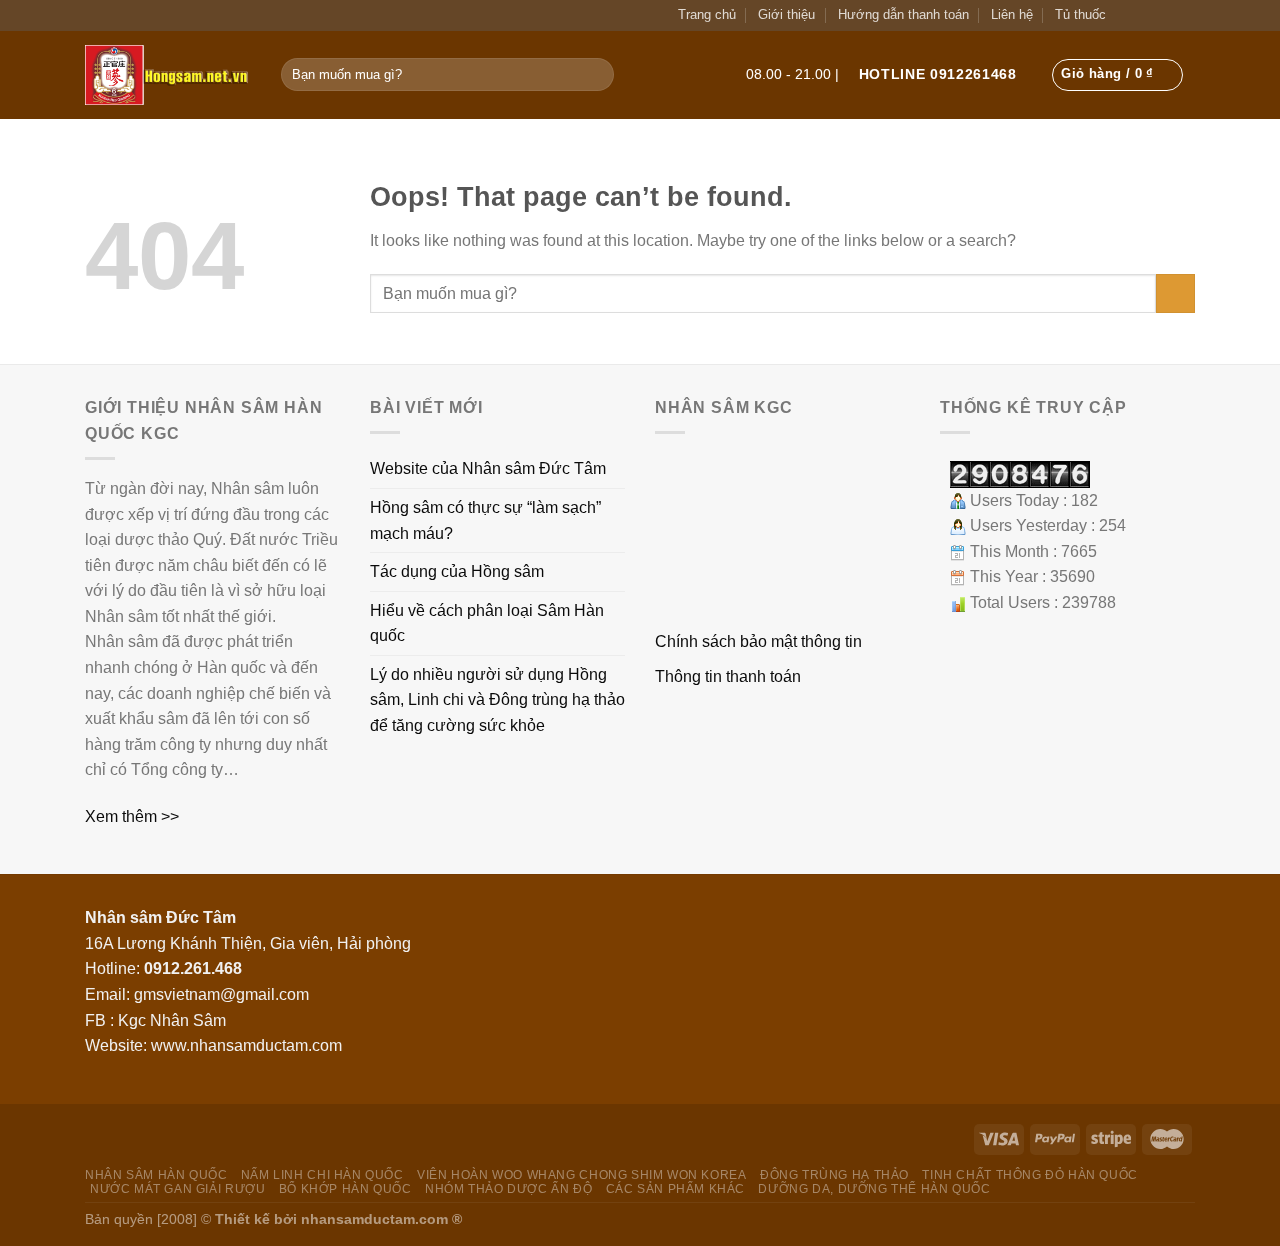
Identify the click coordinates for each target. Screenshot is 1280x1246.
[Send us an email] (1163, 14)
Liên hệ (1012, 14)
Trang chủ (707, 14)
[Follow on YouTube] (1184, 14)
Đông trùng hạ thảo (834, 1175)
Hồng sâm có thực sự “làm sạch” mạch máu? (485, 520)
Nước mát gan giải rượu (177, 1189)
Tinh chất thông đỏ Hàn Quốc (1030, 1175)
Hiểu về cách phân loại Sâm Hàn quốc (487, 623)
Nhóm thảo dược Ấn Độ (508, 1189)
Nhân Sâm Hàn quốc (156, 1175)
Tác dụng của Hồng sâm (457, 571)
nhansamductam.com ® (381, 1219)
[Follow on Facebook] (1143, 14)
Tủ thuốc (1080, 14)
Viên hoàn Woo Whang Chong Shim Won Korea (581, 1175)
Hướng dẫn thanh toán (903, 14)
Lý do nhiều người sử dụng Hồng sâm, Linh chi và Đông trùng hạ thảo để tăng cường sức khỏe (497, 700)
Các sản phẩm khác (675, 1189)
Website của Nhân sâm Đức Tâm (488, 468)
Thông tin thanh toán (728, 676)
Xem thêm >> (132, 816)
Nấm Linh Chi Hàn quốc (322, 1175)
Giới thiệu (786, 14)
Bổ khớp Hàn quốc (345, 1189)
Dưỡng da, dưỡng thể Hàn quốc (874, 1189)
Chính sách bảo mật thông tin (758, 641)
